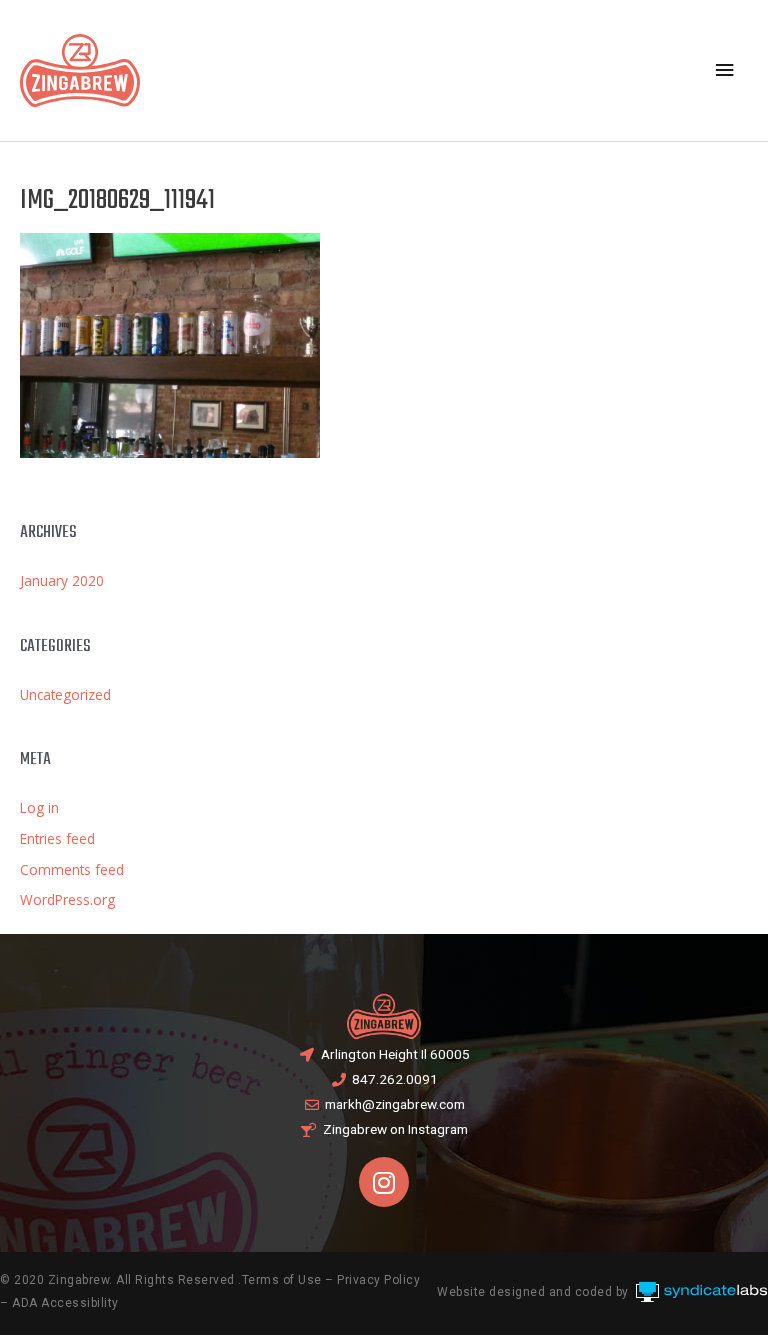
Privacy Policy (378, 1280)
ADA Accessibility (65, 1303)
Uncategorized (65, 694)
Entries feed (57, 838)
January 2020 (62, 580)
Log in (39, 807)
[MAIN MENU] (725, 70)
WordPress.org (67, 899)
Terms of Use (282, 1280)
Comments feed (72, 869)
